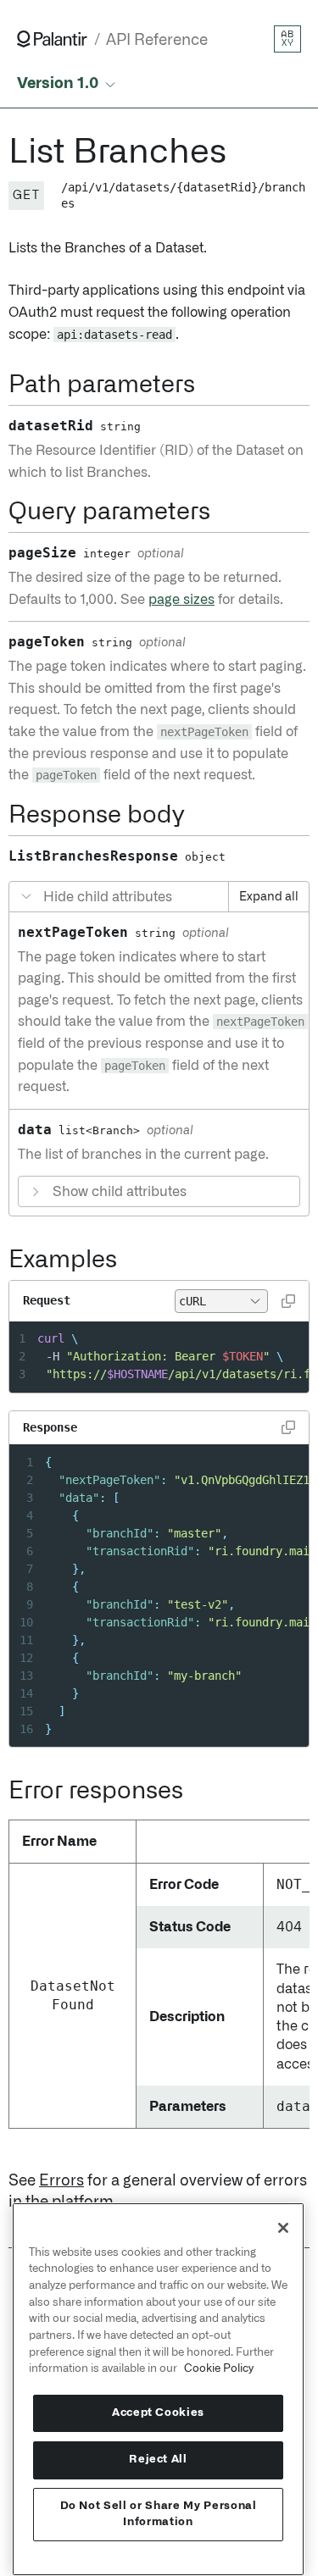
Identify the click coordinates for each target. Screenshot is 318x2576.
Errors (61, 2181)
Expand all (269, 897)
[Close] (283, 2228)
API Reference (157, 40)
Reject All (158, 2460)
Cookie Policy (219, 2368)
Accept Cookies (158, 2413)
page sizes (181, 600)
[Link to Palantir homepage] (52, 39)
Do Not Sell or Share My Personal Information (159, 2514)
